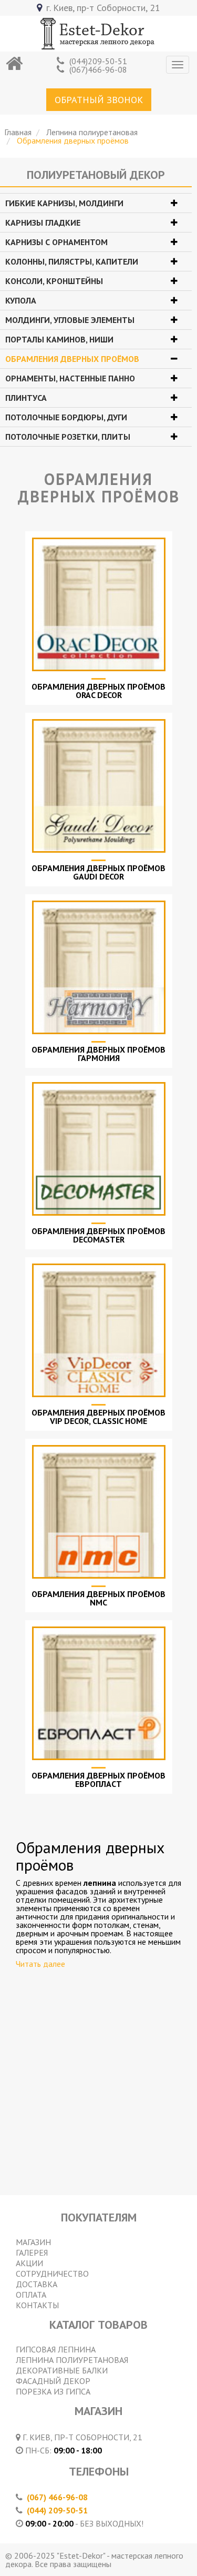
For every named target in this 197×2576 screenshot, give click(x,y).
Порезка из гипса (53, 2391)
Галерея (32, 2252)
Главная (18, 132)
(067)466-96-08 (98, 69)
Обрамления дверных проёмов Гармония (98, 1054)
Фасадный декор (53, 2381)
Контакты (37, 2305)
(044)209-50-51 (98, 61)
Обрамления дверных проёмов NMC (98, 1598)
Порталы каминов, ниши (59, 339)
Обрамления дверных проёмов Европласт (98, 1780)
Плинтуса (26, 398)
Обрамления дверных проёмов (72, 359)
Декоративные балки (62, 2370)
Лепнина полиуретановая (92, 132)
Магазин (33, 2242)
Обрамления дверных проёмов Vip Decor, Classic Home (98, 1417)
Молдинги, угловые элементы (70, 320)
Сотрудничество (52, 2274)
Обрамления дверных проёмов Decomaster (98, 1235)
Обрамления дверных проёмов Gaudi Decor (98, 872)
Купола (21, 300)
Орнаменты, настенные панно (70, 378)
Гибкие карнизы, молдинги (64, 203)
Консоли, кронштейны (54, 281)
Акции (29, 2263)
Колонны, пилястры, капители (72, 261)
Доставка (37, 2284)
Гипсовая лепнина (56, 2349)
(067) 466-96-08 (57, 2497)
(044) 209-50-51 (57, 2510)
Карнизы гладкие (43, 223)
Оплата (31, 2295)
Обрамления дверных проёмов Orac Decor (98, 691)
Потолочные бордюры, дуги (66, 417)
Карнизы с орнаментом (56, 242)
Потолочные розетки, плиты (68, 437)
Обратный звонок (99, 100)
